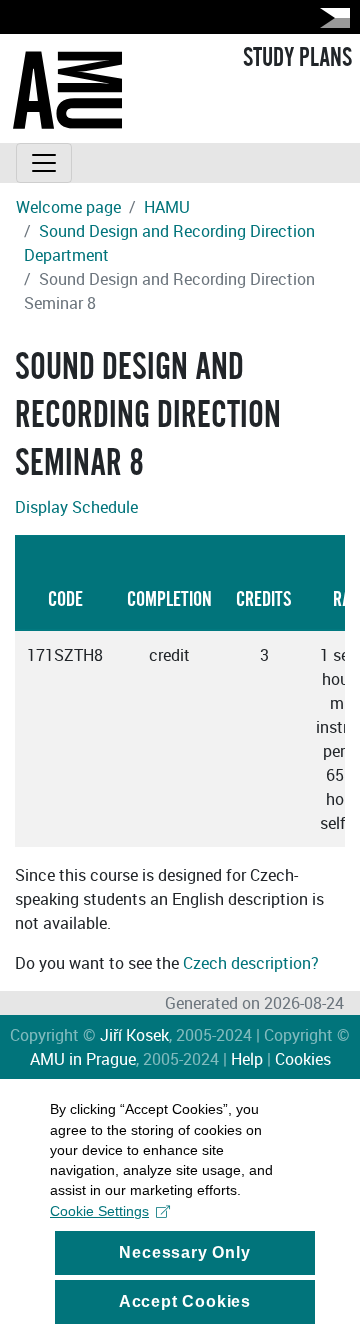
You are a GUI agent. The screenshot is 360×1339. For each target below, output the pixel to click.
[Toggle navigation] (44, 163)
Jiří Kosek (134, 1035)
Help (247, 1059)
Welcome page (68, 207)
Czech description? (251, 963)
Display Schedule (76, 507)
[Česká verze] (331, 17)
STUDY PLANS (297, 58)
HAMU (167, 207)
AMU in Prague (83, 1059)
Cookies (303, 1059)
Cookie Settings (99, 1211)
